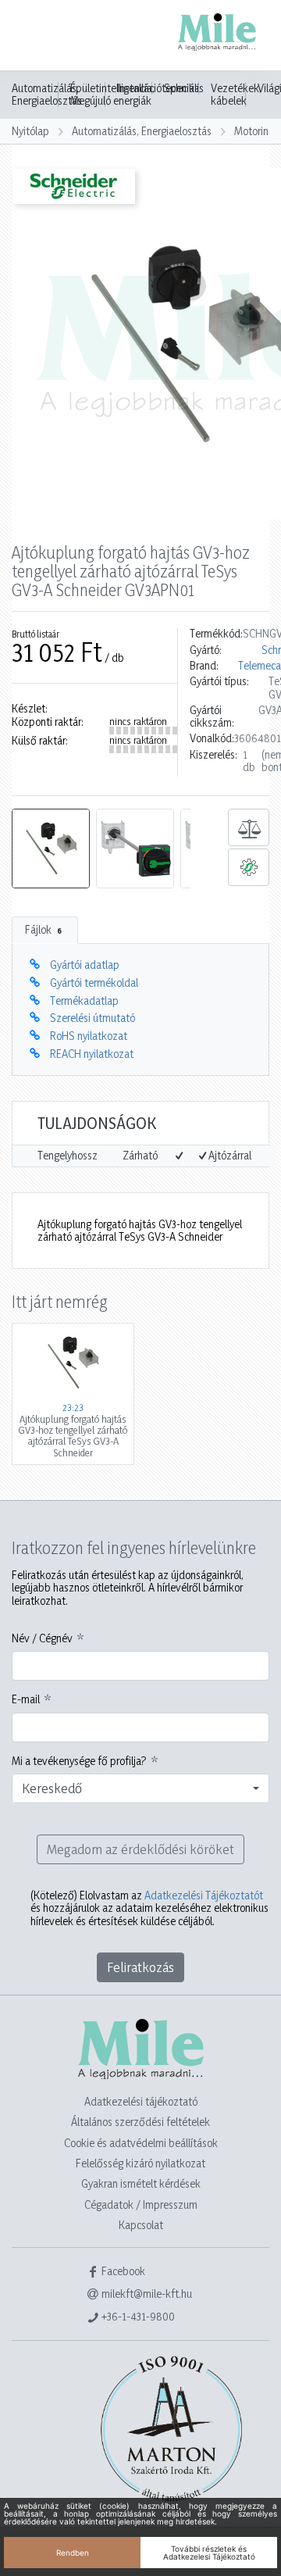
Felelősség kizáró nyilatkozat (140, 2163)
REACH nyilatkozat (92, 1054)
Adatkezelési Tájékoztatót (204, 1895)
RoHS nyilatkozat (89, 1036)
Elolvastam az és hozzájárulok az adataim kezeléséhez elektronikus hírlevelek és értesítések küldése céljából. (149, 1908)
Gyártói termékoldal (94, 983)
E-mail (26, 1699)
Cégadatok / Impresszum (141, 2204)
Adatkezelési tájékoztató (141, 2101)
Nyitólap (30, 131)
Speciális (184, 88)
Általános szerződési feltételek (140, 2122)
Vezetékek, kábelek (236, 95)
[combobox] (140, 1788)
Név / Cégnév (42, 1638)
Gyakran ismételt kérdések (141, 2183)
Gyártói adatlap (85, 965)
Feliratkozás (140, 1967)
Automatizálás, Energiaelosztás (47, 95)
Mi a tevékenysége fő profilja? (79, 1761)
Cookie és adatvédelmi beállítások (141, 2143)
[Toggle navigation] (34, 37)
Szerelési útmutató (92, 1018)
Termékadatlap (84, 1000)
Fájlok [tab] (43, 929)
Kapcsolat (141, 2225)
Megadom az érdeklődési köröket (140, 1849)
